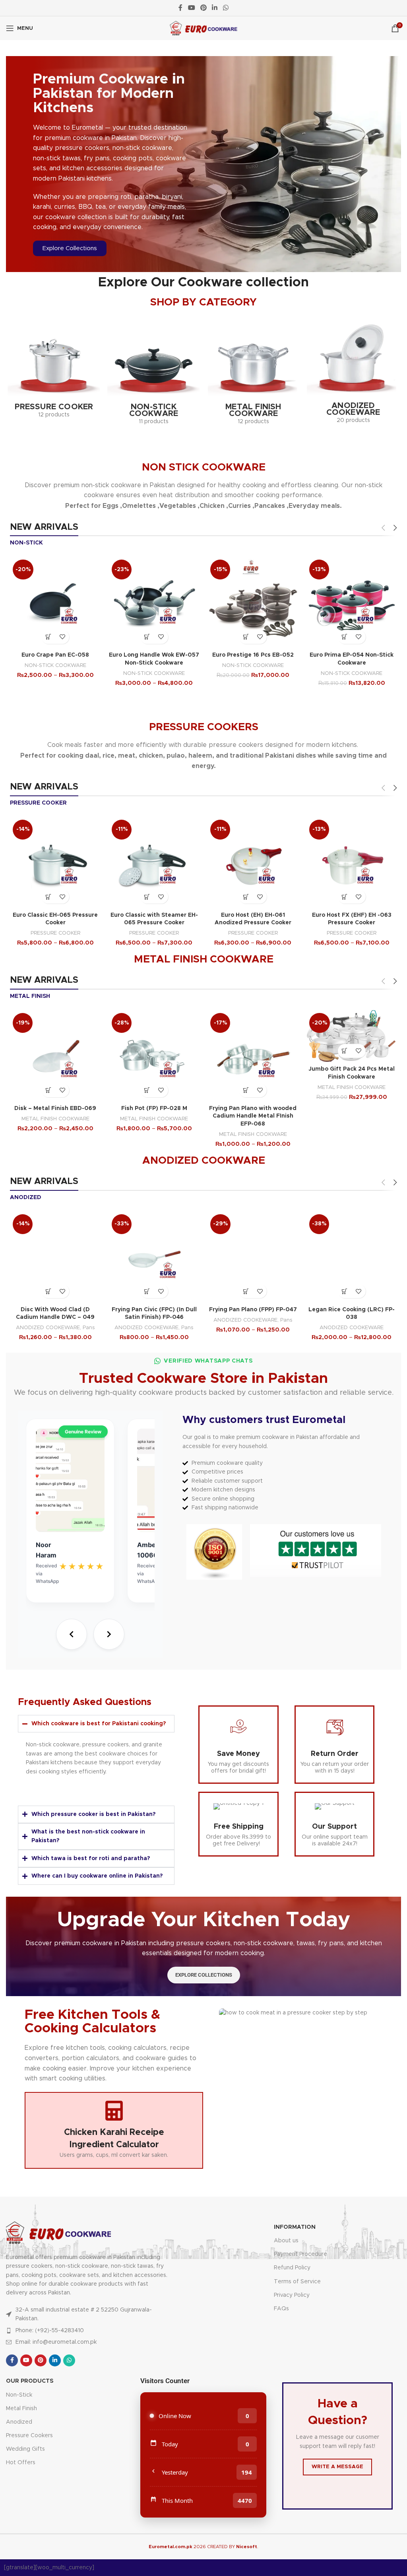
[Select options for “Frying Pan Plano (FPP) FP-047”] (246, 1291)
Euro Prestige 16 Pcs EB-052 (253, 655)
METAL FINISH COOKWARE (55, 1119)
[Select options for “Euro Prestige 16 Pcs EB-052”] (246, 637)
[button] (345, 637)
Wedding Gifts (25, 2449)
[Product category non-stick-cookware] (154, 373)
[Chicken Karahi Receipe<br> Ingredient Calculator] (114, 2111)
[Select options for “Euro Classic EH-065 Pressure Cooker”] (48, 897)
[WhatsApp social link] (226, 8)
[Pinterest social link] (203, 8)
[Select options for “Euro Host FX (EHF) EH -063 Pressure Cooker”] (345, 897)
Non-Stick (19, 2395)
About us (286, 2241)
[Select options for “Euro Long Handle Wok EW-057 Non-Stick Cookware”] (147, 637)
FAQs (281, 2309)
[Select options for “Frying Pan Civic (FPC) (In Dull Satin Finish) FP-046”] (147, 1291)
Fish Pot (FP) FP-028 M (154, 1108)
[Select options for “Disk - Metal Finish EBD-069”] (48, 1090)
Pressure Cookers (29, 2436)
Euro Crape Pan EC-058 (55, 655)
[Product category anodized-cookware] (353, 372)
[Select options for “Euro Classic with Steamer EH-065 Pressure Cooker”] (147, 897)
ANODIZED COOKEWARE (48, 1328)
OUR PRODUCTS (30, 2381)
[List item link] (88, 2331)
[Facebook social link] (181, 8)
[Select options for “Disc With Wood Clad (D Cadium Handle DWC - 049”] (48, 1291)
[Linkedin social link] (215, 8)
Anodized (19, 2422)
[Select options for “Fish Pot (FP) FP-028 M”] (147, 1090)
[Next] (109, 1634)
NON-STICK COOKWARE (55, 665)
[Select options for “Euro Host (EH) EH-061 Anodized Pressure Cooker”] (246, 897)
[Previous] (72, 1634)
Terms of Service (297, 2282)
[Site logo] (204, 28)
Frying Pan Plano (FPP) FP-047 (253, 1310)
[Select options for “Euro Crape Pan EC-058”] (48, 637)
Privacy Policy (292, 2295)
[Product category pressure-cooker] (54, 369)
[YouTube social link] (191, 8)
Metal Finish (21, 2409)
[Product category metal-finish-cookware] (253, 373)
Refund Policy (292, 2268)
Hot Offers (21, 2463)
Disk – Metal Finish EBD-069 (55, 1108)
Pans (89, 1328)
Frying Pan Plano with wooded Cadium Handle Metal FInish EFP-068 (253, 1116)
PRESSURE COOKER (55, 933)
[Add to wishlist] (62, 637)
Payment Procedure (300, 2254)
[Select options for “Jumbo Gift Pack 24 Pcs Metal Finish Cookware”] (345, 1051)
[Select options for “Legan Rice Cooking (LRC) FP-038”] (345, 1291)
